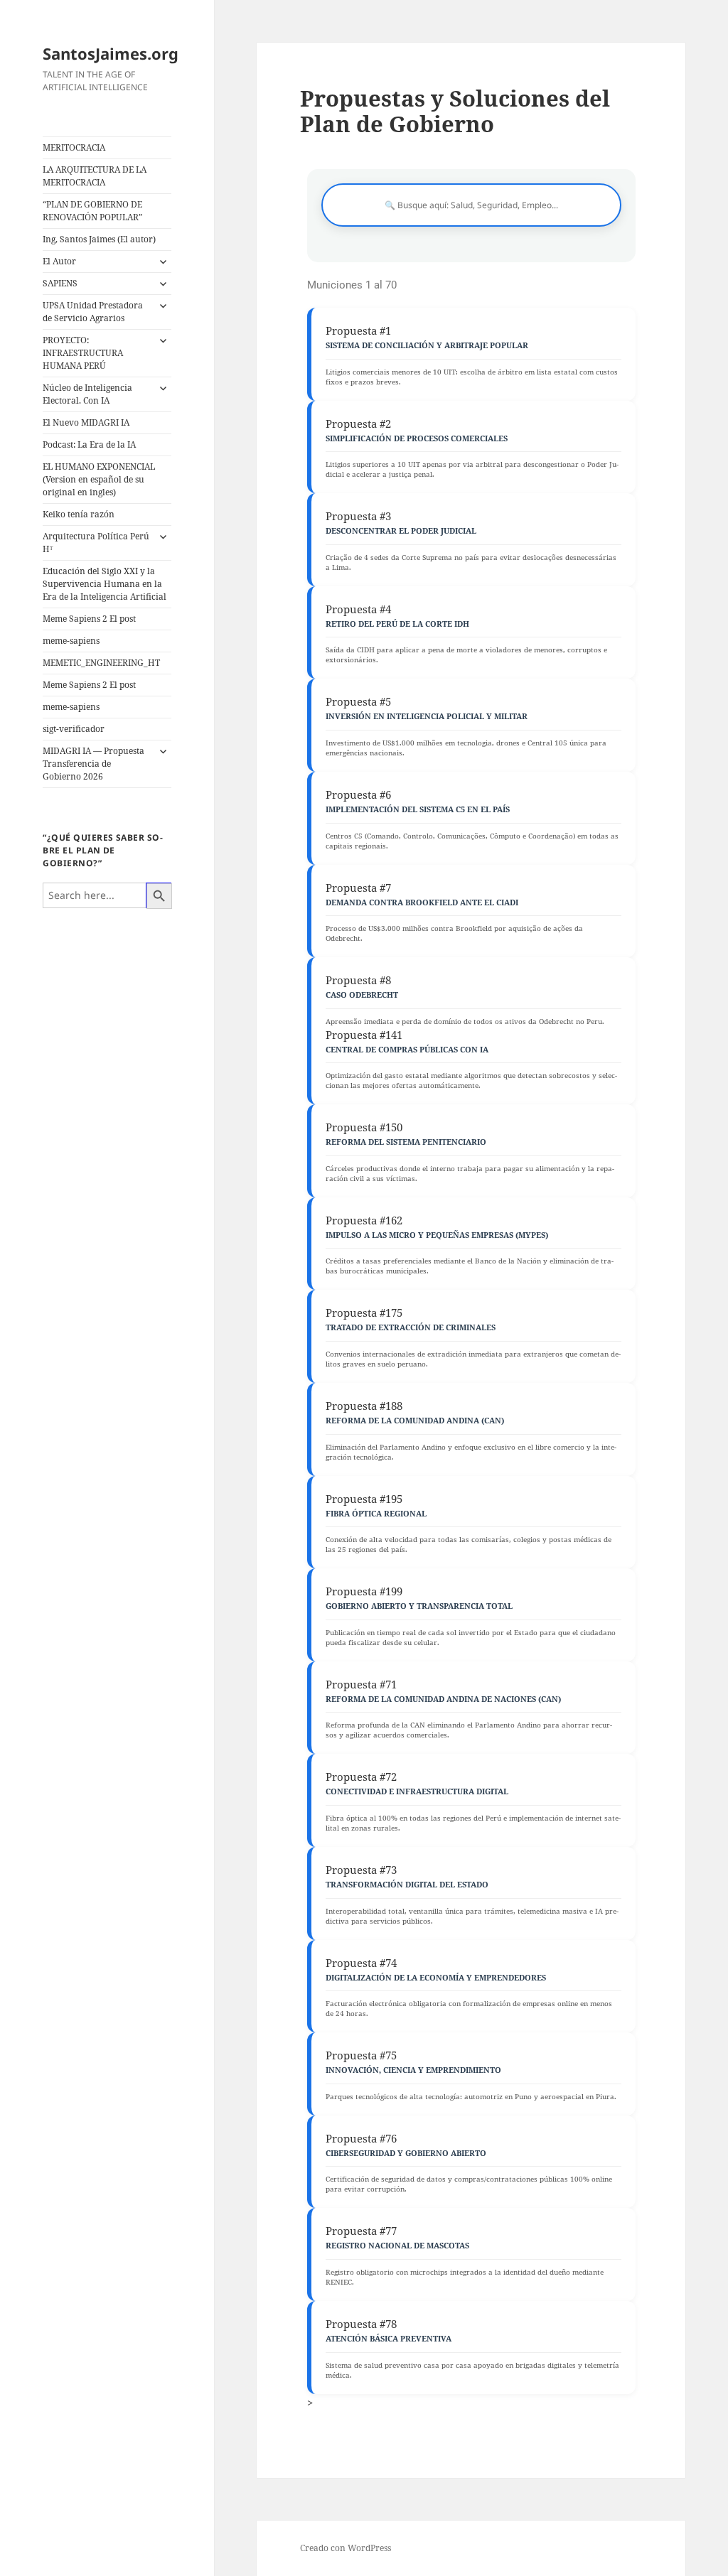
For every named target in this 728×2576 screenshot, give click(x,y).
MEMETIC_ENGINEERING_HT (101, 663)
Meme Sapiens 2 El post (89, 619)
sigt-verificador (74, 729)
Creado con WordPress (346, 2548)
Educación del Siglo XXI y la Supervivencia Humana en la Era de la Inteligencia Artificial (105, 584)
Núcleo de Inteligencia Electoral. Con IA (87, 394)
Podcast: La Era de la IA (89, 444)
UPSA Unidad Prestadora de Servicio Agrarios (93, 312)
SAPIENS (60, 283)
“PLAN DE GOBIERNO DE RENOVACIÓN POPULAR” (92, 211)
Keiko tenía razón (79, 514)
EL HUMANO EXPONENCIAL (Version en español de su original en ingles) (99, 479)
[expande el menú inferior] (163, 262)
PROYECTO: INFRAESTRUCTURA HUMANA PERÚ (83, 353)
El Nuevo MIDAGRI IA (86, 422)
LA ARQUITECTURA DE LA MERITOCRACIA (95, 176)
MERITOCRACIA (74, 147)
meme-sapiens (71, 641)
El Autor (59, 261)
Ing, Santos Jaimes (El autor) (99, 239)
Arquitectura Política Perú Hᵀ (96, 543)
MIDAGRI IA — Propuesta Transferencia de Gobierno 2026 (93, 764)
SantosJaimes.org (111, 53)
